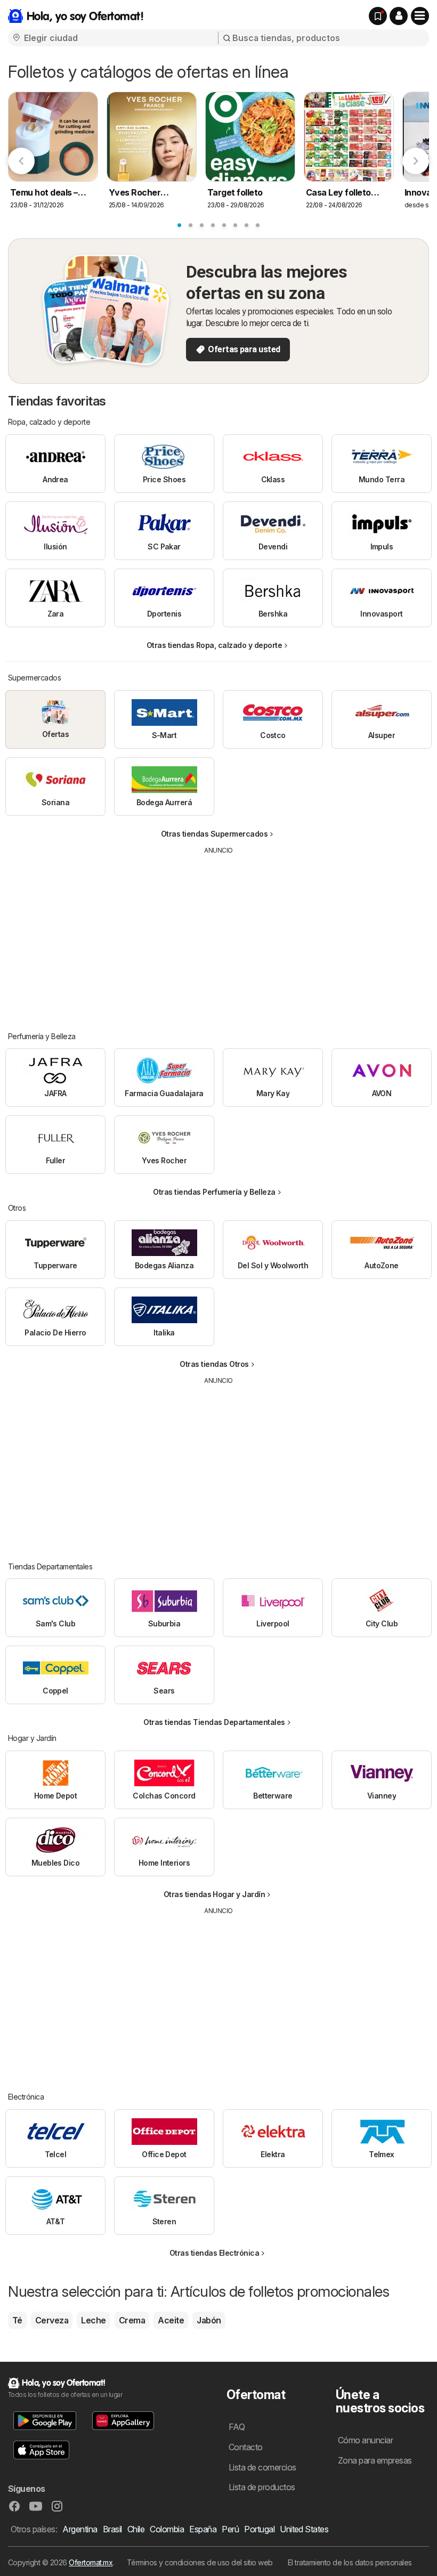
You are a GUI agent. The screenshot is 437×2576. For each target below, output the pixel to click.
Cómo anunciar (365, 2440)
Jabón (209, 2320)
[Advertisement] (218, 935)
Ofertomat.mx (91, 2562)
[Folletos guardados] (378, 16)
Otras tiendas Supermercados (214, 834)
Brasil (112, 2529)
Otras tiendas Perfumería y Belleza (214, 1192)
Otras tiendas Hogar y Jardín (215, 1894)
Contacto (246, 2447)
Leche (93, 2320)
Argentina (80, 2529)
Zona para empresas (375, 2460)
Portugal (259, 2529)
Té (17, 2320)
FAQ (237, 2427)
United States (304, 2529)
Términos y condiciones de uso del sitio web (200, 2562)
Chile (136, 2529)
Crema (132, 2320)
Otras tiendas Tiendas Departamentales (214, 1722)
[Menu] (420, 16)
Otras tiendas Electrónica (214, 2253)
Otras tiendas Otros (214, 1364)
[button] (399, 16)
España (203, 2529)
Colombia (167, 2529)
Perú (230, 2529)
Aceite (171, 2320)
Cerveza (52, 2320)
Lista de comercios (262, 2467)
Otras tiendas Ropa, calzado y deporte (214, 645)
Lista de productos (262, 2487)
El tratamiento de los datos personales (350, 2562)
